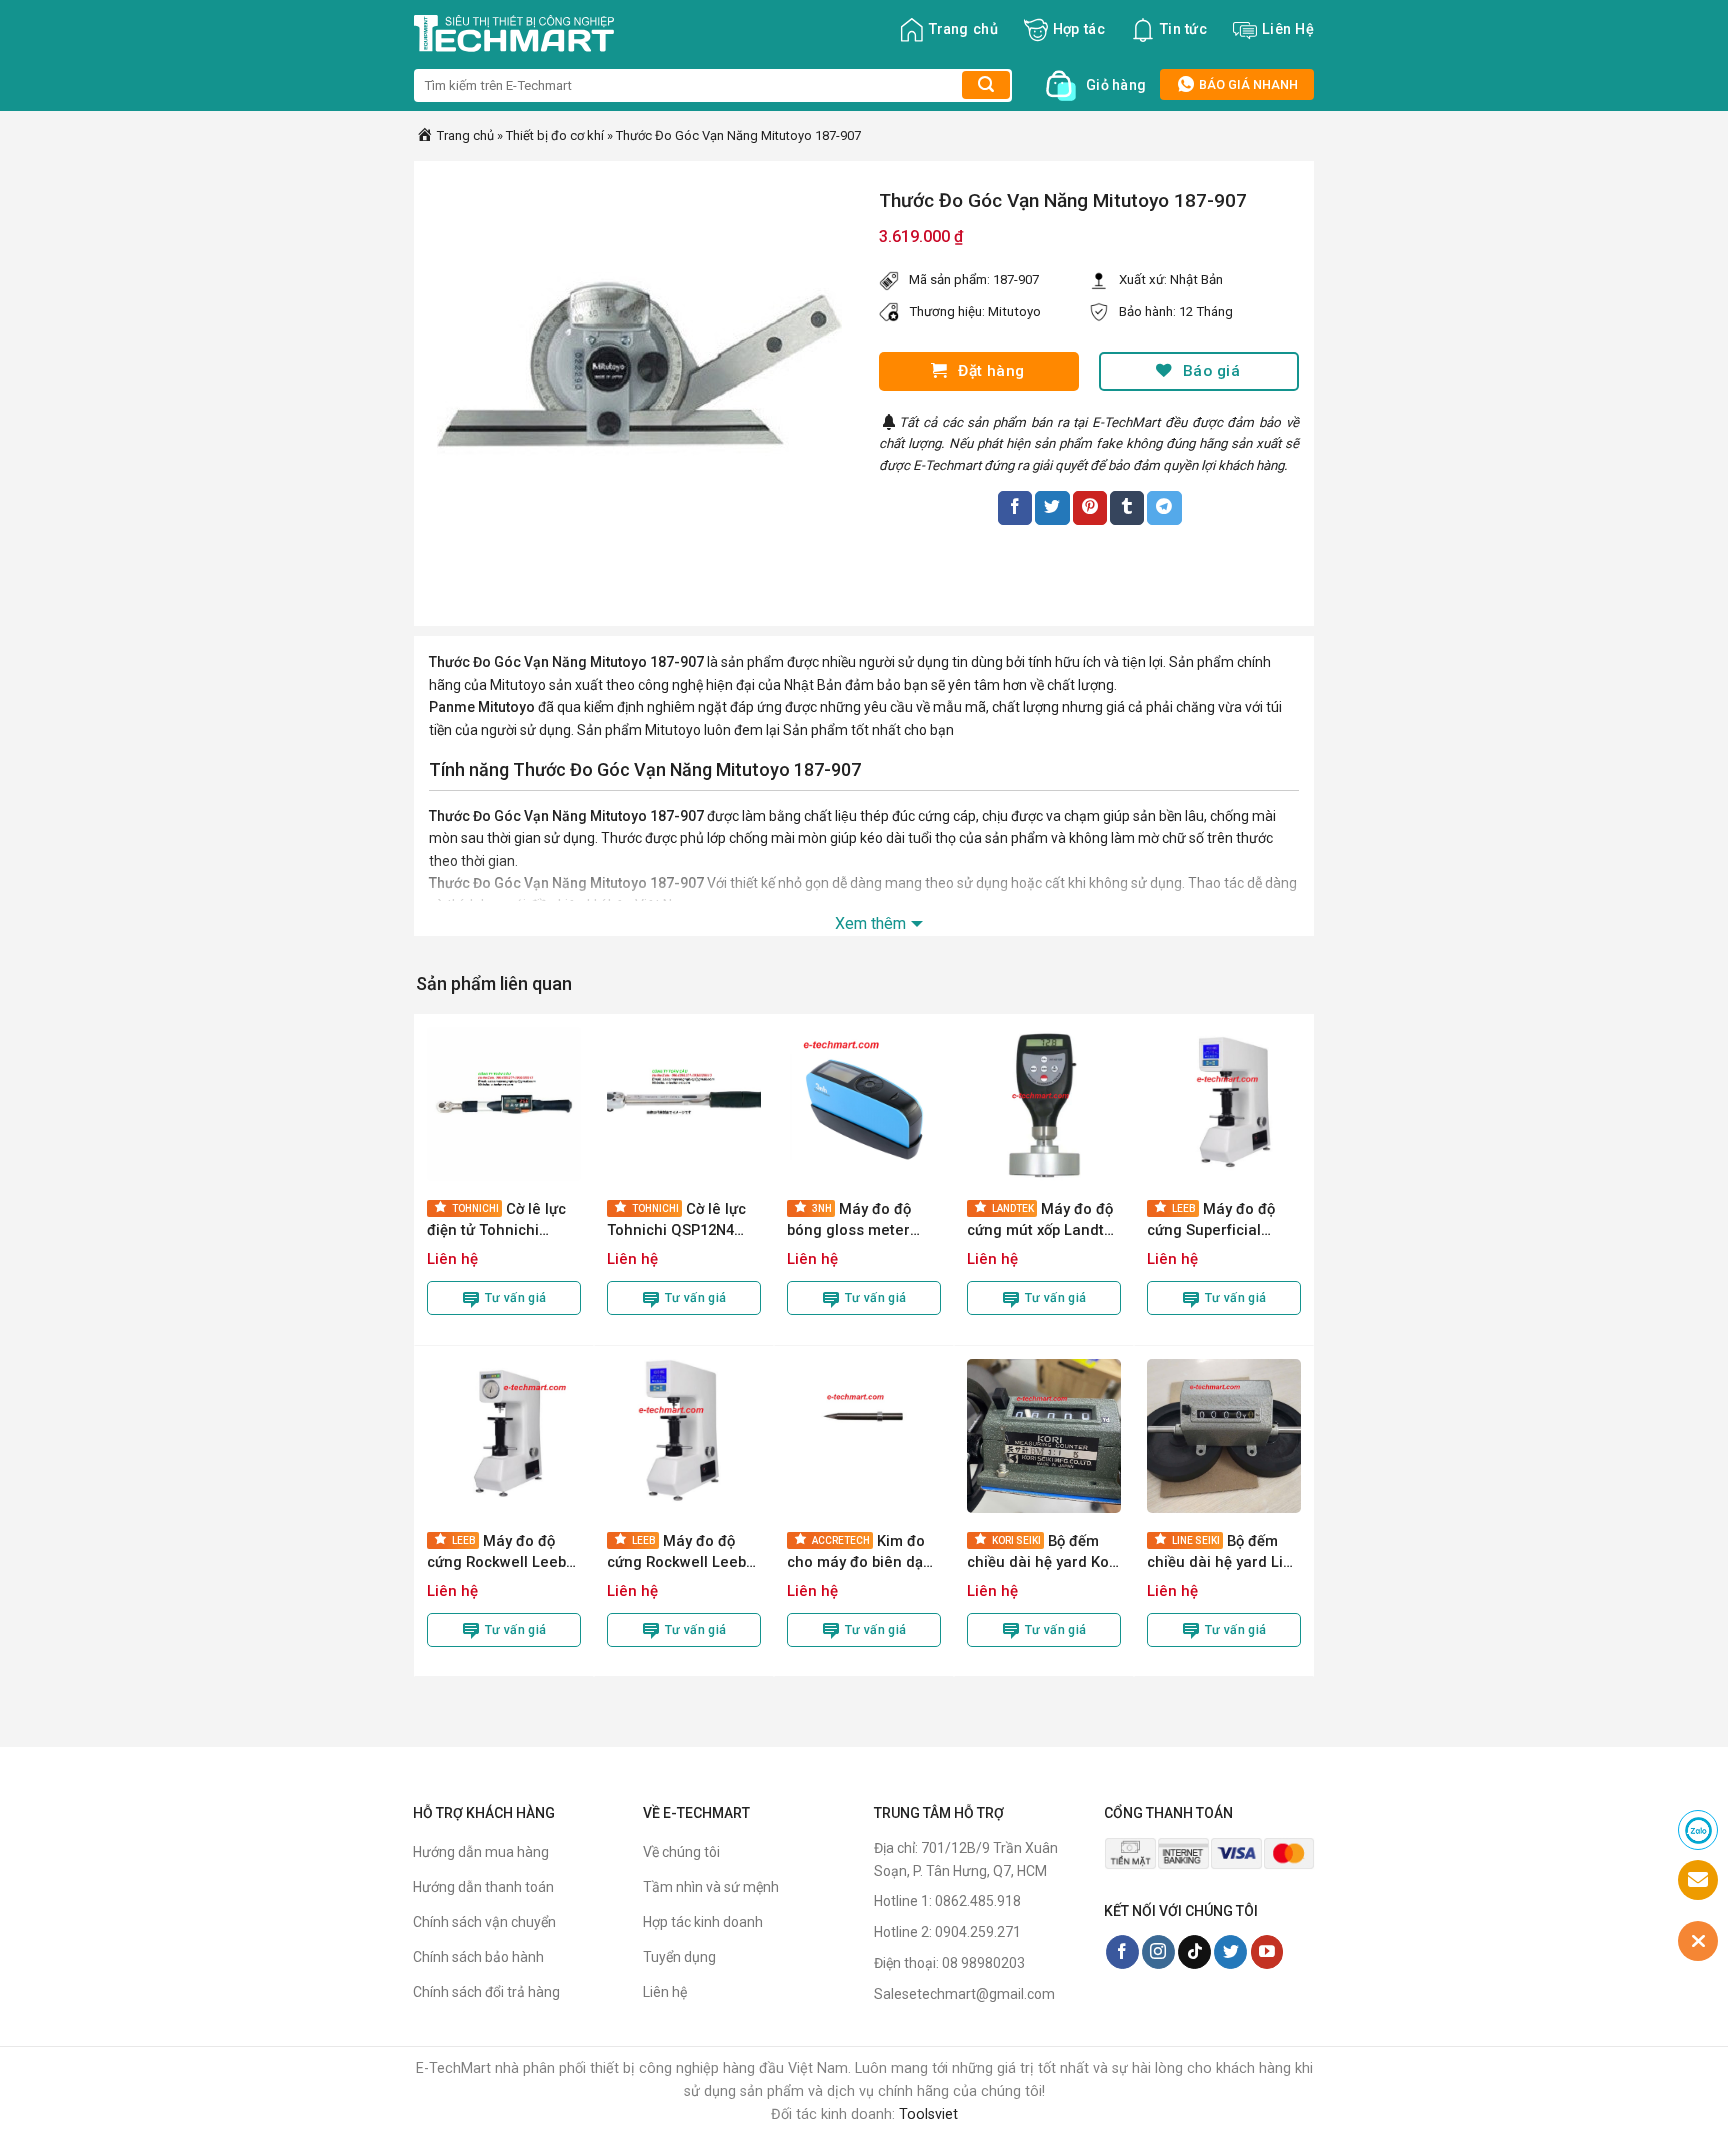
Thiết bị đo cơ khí (555, 135)
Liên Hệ (1288, 29)
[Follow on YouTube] (1267, 1952)
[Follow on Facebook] (1122, 1952)
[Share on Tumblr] (1127, 508)
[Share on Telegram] (1164, 508)
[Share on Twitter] (1052, 508)
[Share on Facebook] (1015, 508)
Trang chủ (963, 29)
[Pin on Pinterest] (1090, 508)
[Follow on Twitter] (1230, 1952)
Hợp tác (1079, 29)
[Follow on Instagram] (1158, 1952)
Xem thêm (870, 923)
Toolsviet (928, 2114)
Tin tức (1183, 29)
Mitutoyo (1014, 311)
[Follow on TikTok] (1194, 1952)
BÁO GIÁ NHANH (1247, 84)
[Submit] (986, 85)
